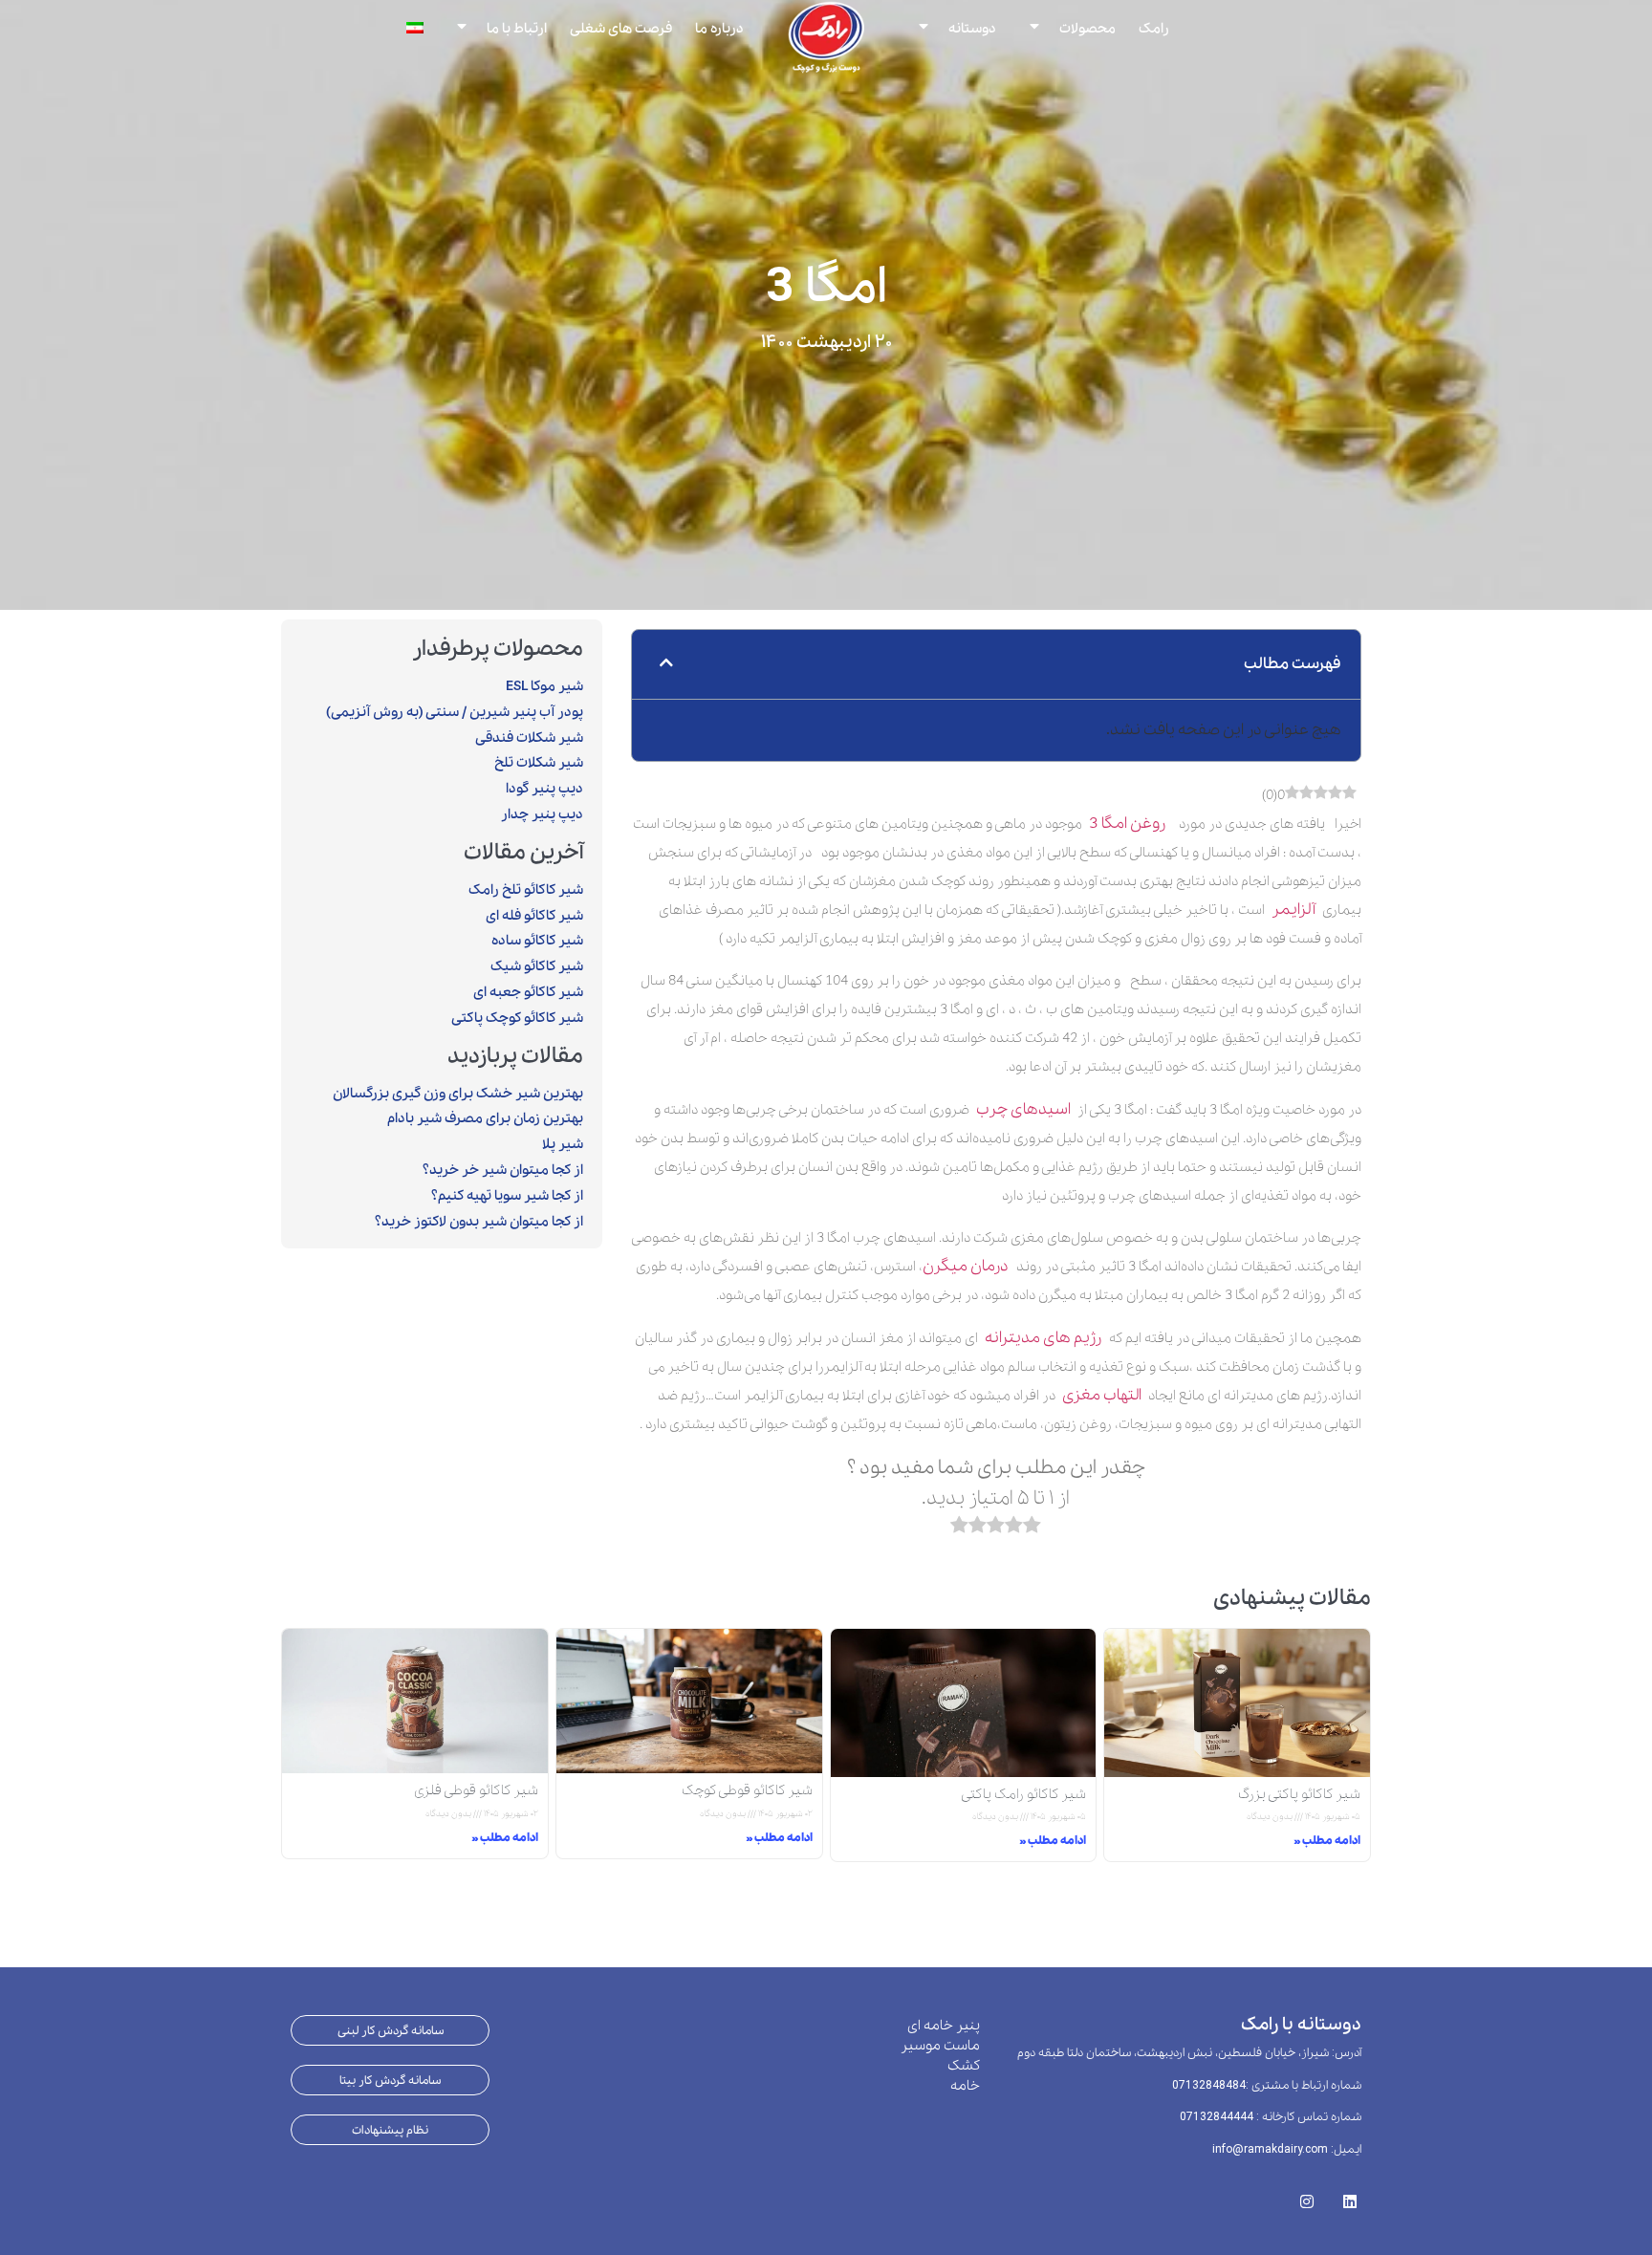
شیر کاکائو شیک (537, 966)
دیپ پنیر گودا (544, 789)
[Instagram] (1306, 2195)
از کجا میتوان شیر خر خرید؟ (503, 1170)
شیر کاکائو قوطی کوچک (747, 1790)
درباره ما (719, 28)
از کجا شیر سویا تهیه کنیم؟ (507, 1196)
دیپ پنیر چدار (542, 814)
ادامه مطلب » (1327, 1841)
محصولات (1087, 28)
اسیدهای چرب (1023, 1109)
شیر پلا (563, 1144)
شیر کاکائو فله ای (534, 916)
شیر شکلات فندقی (529, 738)
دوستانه (972, 28)
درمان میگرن (969, 1266)
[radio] (1032, 1529)
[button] (666, 664)
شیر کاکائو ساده (537, 941)
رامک (1154, 28)
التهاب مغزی (1102, 1395)
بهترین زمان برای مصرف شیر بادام (485, 1118)
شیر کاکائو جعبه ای (528, 992)
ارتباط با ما (517, 28)
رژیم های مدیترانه (1047, 1338)
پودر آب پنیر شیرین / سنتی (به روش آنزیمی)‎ (455, 712)
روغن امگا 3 (1127, 824)
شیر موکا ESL (544, 686)
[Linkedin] (1349, 2195)
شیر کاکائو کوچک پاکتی (517, 1018)
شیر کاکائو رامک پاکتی (1023, 1794)
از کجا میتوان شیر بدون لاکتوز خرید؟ (479, 1222)
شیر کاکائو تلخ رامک (526, 890)
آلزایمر (1293, 910)
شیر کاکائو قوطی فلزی (476, 1790)
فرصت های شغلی (621, 28)
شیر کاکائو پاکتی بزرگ (1299, 1794)
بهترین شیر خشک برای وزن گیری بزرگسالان (458, 1094)
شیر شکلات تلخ (539, 763)
